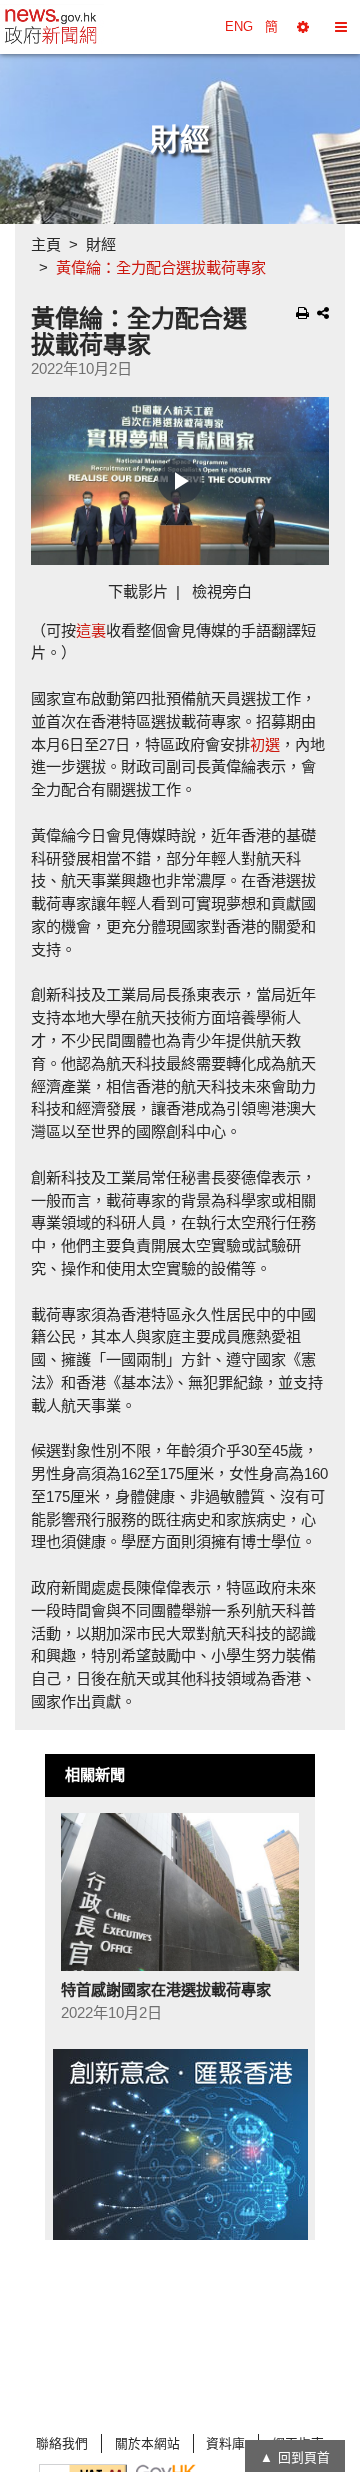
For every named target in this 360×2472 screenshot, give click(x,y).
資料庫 (225, 2443)
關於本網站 (147, 2443)
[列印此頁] (302, 313)
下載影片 (138, 591)
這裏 (91, 630)
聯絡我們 (62, 2443)
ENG (239, 26)
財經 (101, 244)
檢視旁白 (222, 591)
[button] (303, 27)
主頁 (46, 244)
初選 (265, 744)
